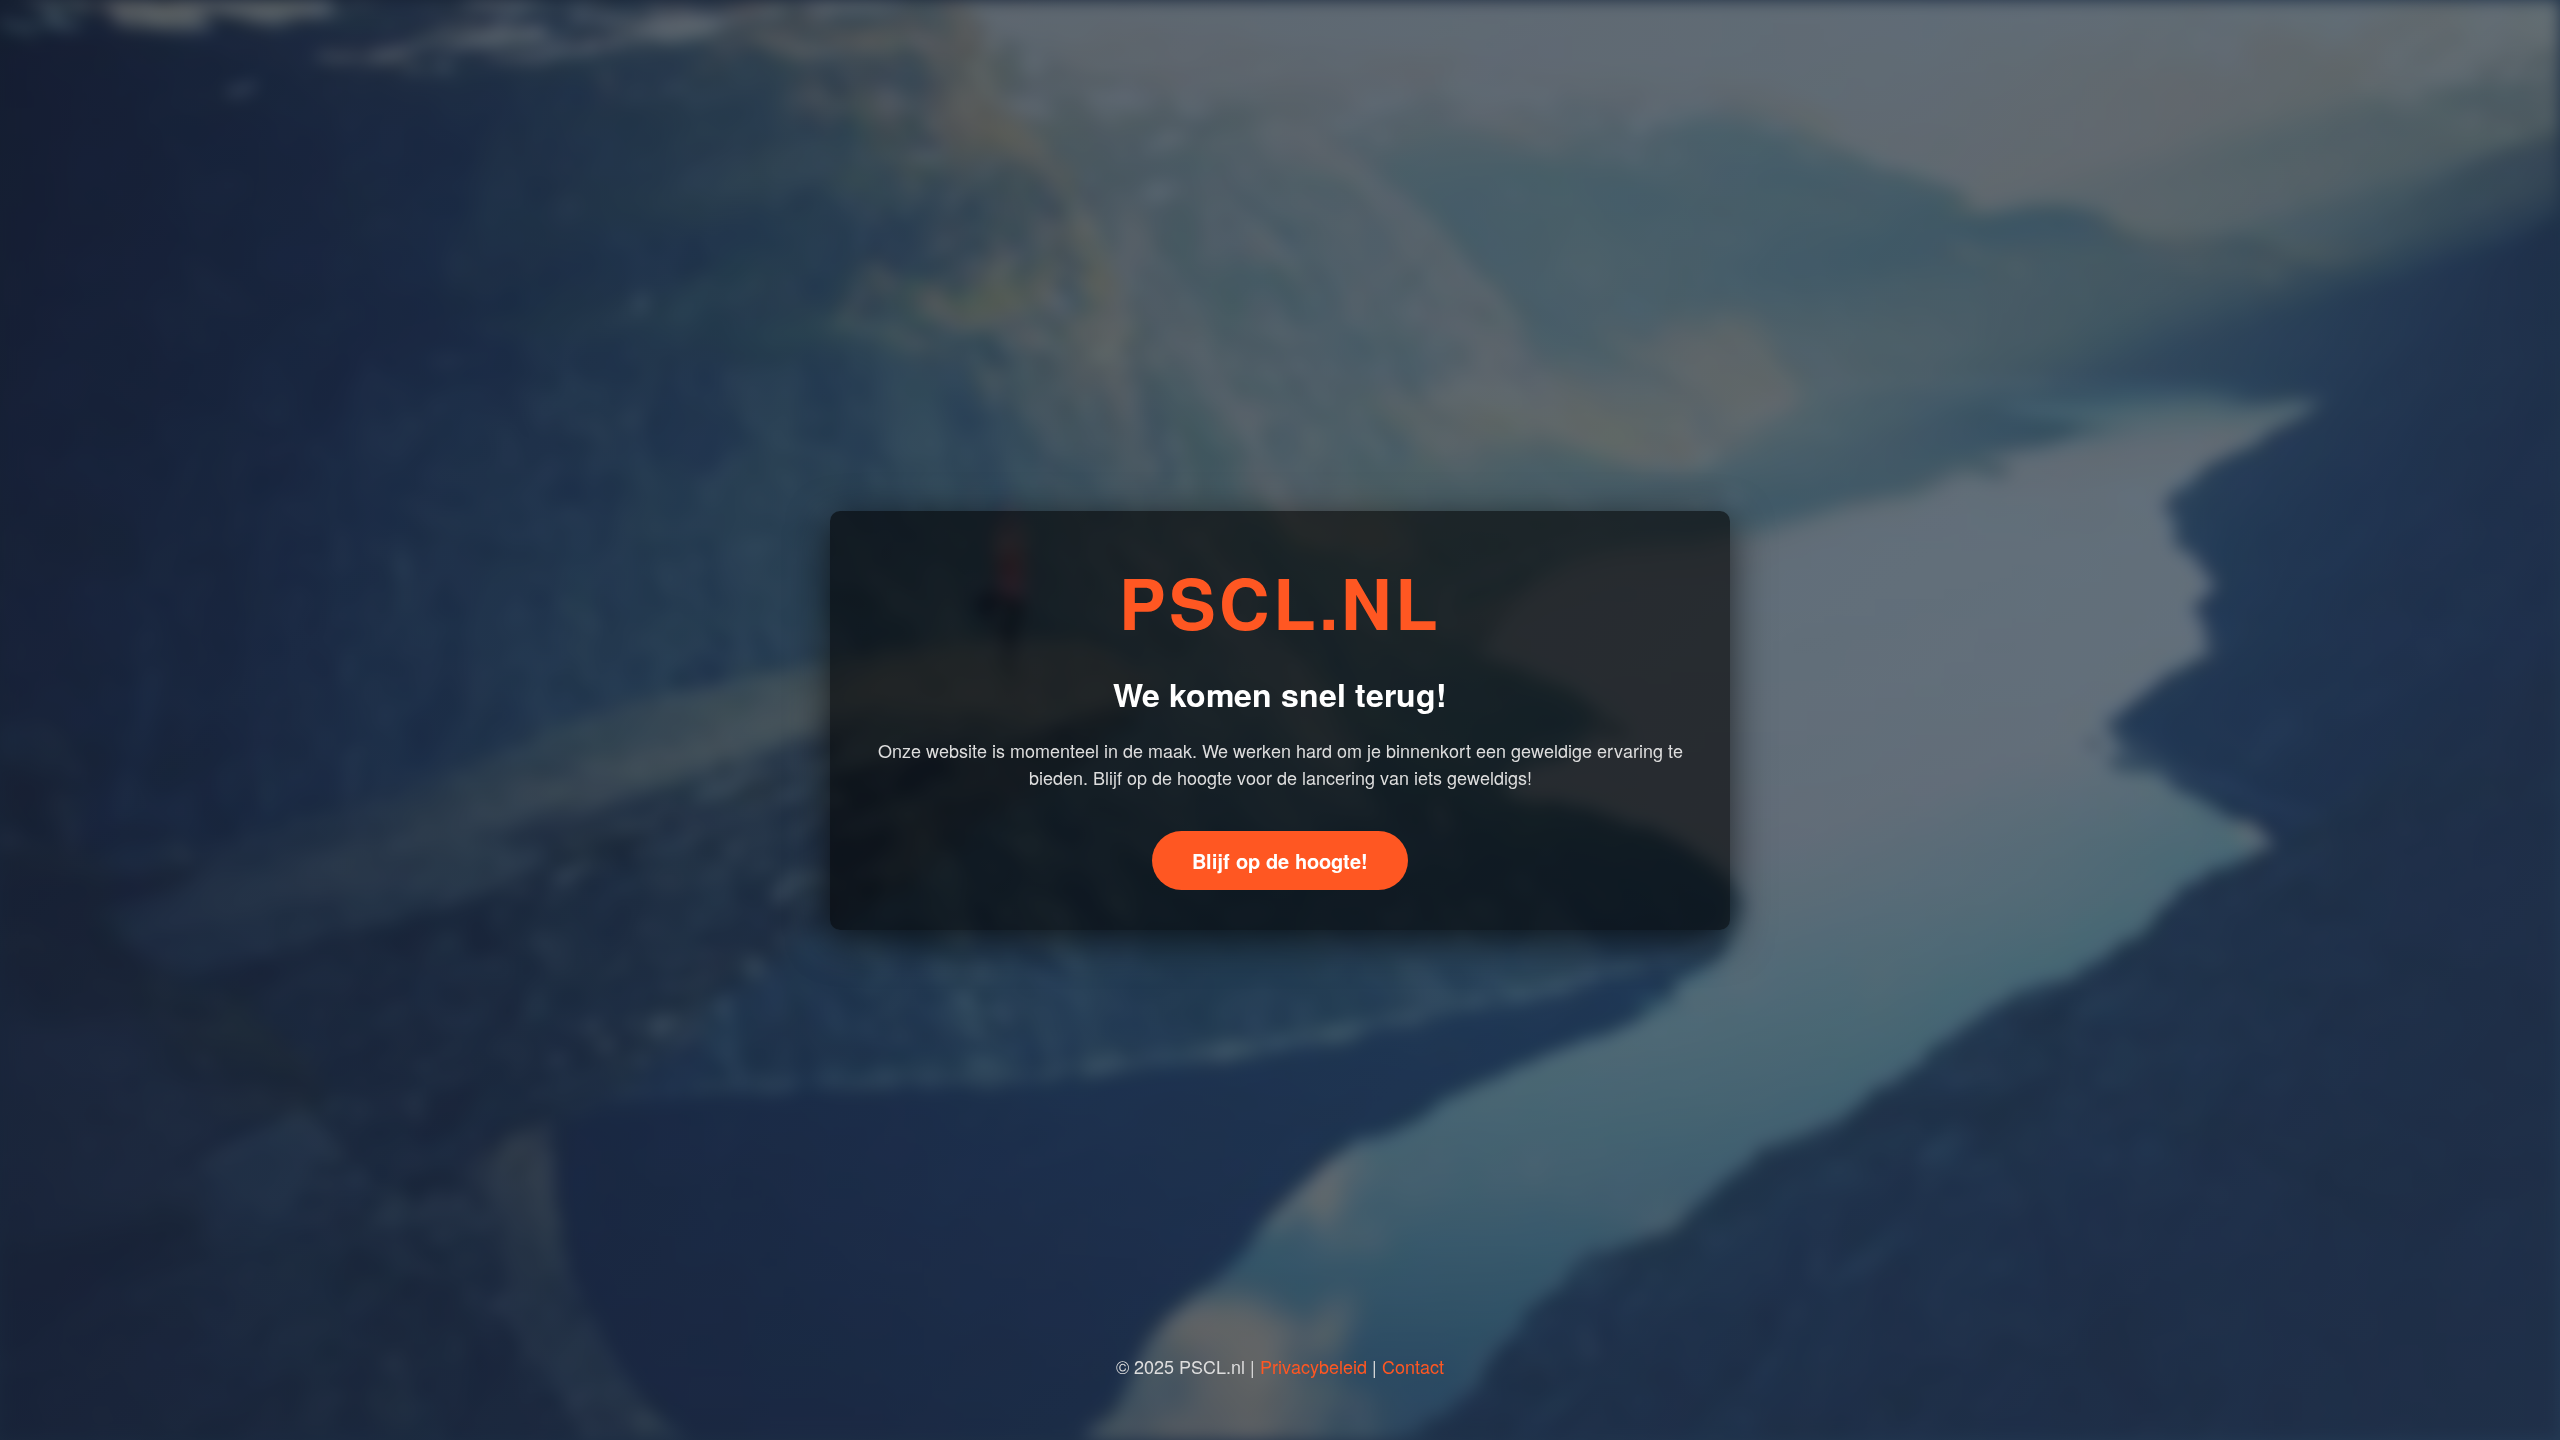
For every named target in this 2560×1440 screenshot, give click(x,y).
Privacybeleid (1313, 1366)
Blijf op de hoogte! (1280, 860)
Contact (1413, 1366)
